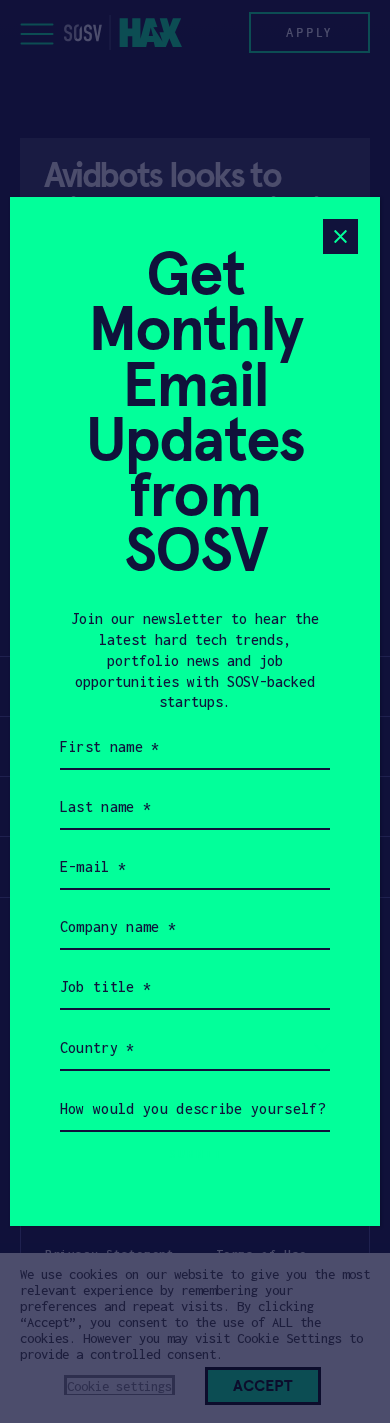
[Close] (340, 236)
